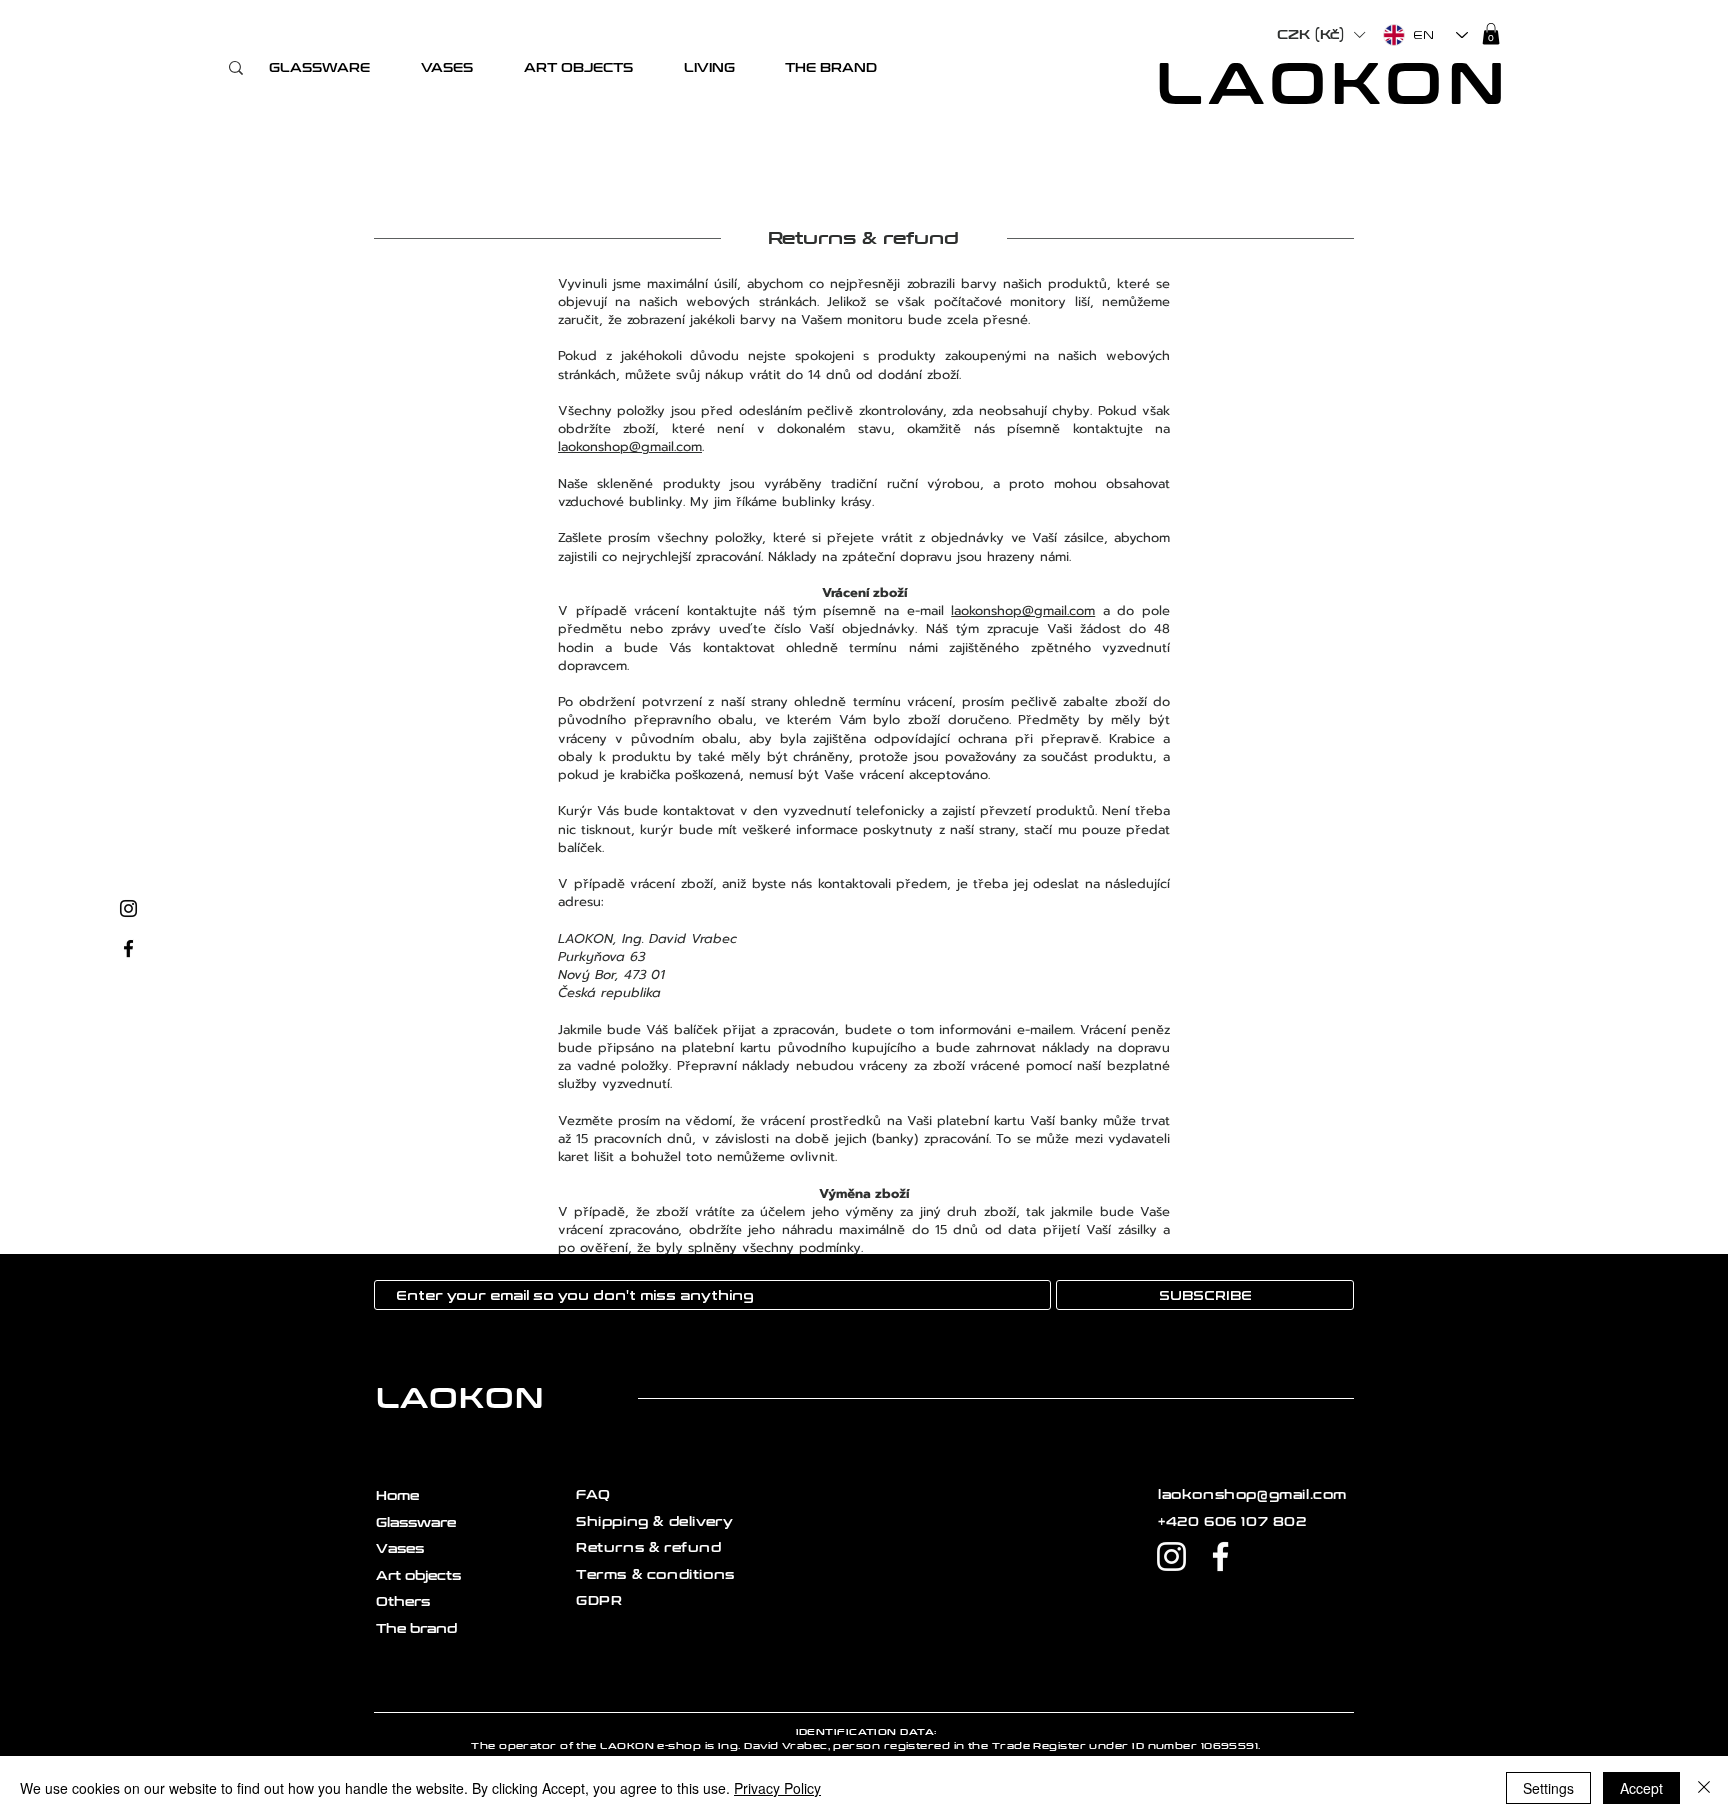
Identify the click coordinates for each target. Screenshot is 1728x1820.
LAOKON (1333, 85)
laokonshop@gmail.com (630, 446)
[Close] (1704, 1788)
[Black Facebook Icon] (128, 948)
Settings (1548, 1788)
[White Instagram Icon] (1171, 1556)
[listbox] (1320, 35)
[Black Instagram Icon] (128, 908)
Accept (1641, 1788)
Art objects (418, 1576)
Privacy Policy (777, 1788)
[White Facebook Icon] (1220, 1556)
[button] (319, 68)
